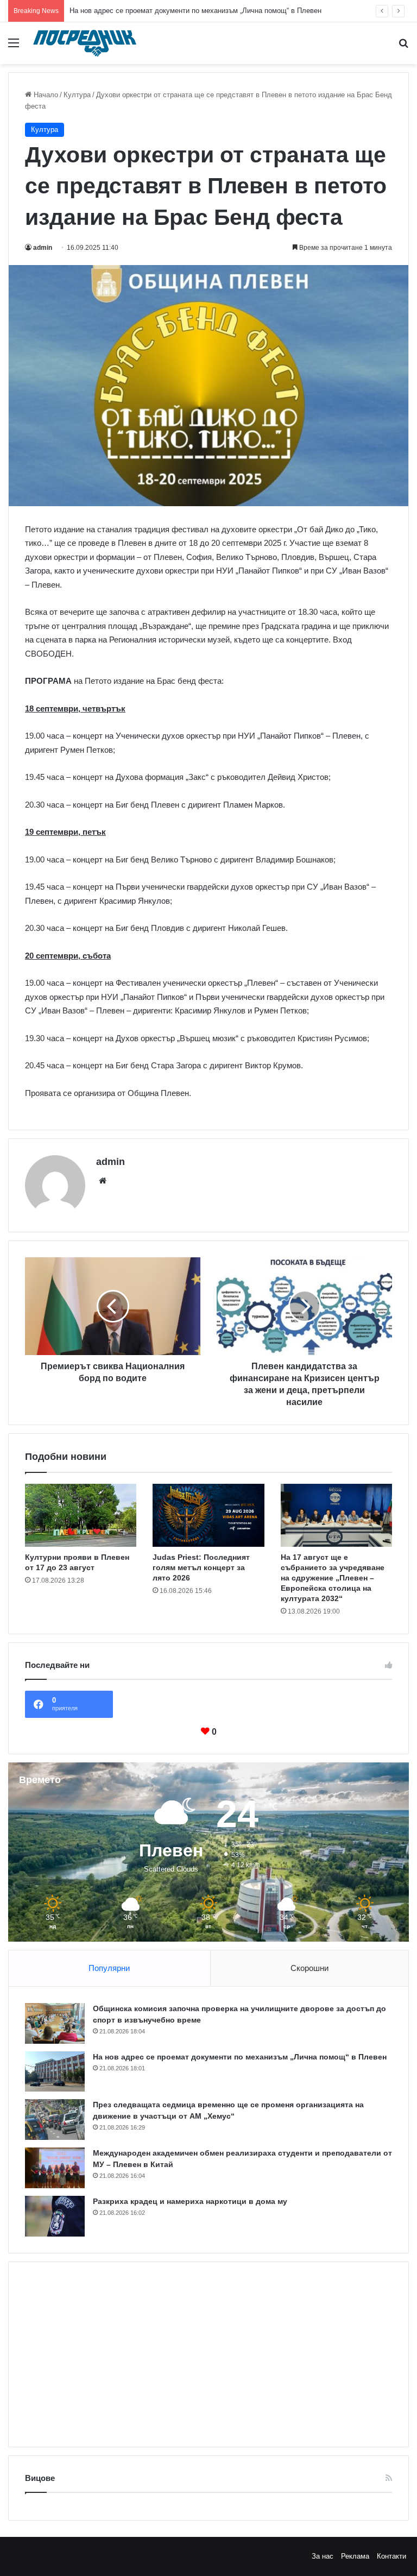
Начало (45, 95)
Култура (77, 95)
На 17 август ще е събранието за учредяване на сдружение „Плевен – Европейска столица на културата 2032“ (333, 1578)
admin (43, 248)
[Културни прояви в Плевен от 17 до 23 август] (81, 1515)
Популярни (109, 1968)
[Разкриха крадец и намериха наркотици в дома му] (55, 2216)
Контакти (391, 2556)
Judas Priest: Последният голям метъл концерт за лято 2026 (201, 1567)
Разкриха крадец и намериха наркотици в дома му (190, 2201)
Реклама (355, 2556)
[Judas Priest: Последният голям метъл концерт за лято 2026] (208, 1515)
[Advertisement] (208, 2354)
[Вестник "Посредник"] (85, 43)
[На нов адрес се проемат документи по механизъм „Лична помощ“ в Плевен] (55, 2071)
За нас (323, 2556)
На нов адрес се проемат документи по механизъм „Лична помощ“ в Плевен (195, 11)
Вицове (40, 2478)
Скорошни (309, 1968)
